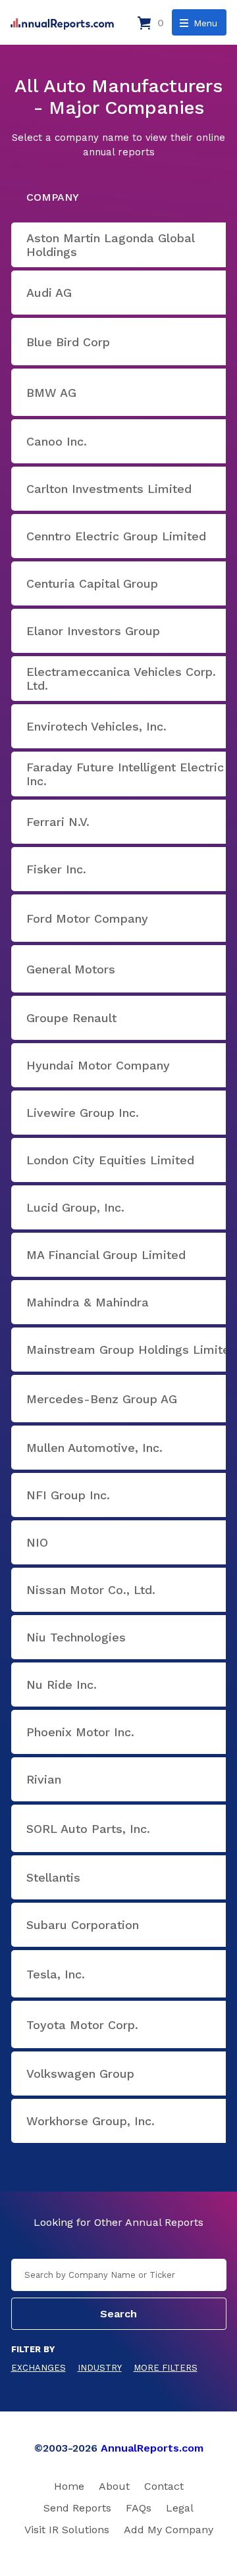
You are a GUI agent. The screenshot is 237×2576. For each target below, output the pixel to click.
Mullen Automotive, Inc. (94, 1448)
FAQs (139, 2508)
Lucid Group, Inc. (75, 1207)
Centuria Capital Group (92, 583)
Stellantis (53, 1877)
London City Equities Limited (110, 1160)
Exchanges (39, 2368)
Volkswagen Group (80, 2074)
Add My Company (169, 2530)
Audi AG (49, 293)
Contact (164, 2486)
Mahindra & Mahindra (88, 1302)
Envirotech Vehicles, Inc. (96, 726)
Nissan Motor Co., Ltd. (91, 1590)
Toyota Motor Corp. (82, 2025)
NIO (37, 1542)
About (114, 2486)
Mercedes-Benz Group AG (102, 1399)
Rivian (44, 1779)
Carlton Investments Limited (109, 489)
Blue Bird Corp (68, 342)
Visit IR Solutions (67, 2530)
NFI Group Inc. (68, 1495)
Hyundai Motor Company (98, 1065)
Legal (180, 2508)
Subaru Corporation (83, 1925)
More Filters (166, 2368)
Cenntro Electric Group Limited (116, 536)
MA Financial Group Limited (106, 1255)
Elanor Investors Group (93, 631)
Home (69, 2486)
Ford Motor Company (87, 918)
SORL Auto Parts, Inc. (88, 1829)
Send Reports (77, 2508)
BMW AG (51, 393)
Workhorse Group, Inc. (91, 2121)
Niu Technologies (76, 1637)
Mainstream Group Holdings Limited (132, 1350)
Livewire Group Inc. (83, 1113)
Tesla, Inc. (56, 1974)
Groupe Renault (71, 1018)
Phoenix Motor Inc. (80, 1732)
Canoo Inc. (57, 441)
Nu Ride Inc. (62, 1685)
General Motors (71, 969)
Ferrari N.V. (58, 822)
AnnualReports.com (152, 2448)
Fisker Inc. (56, 869)
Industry (100, 2368)
